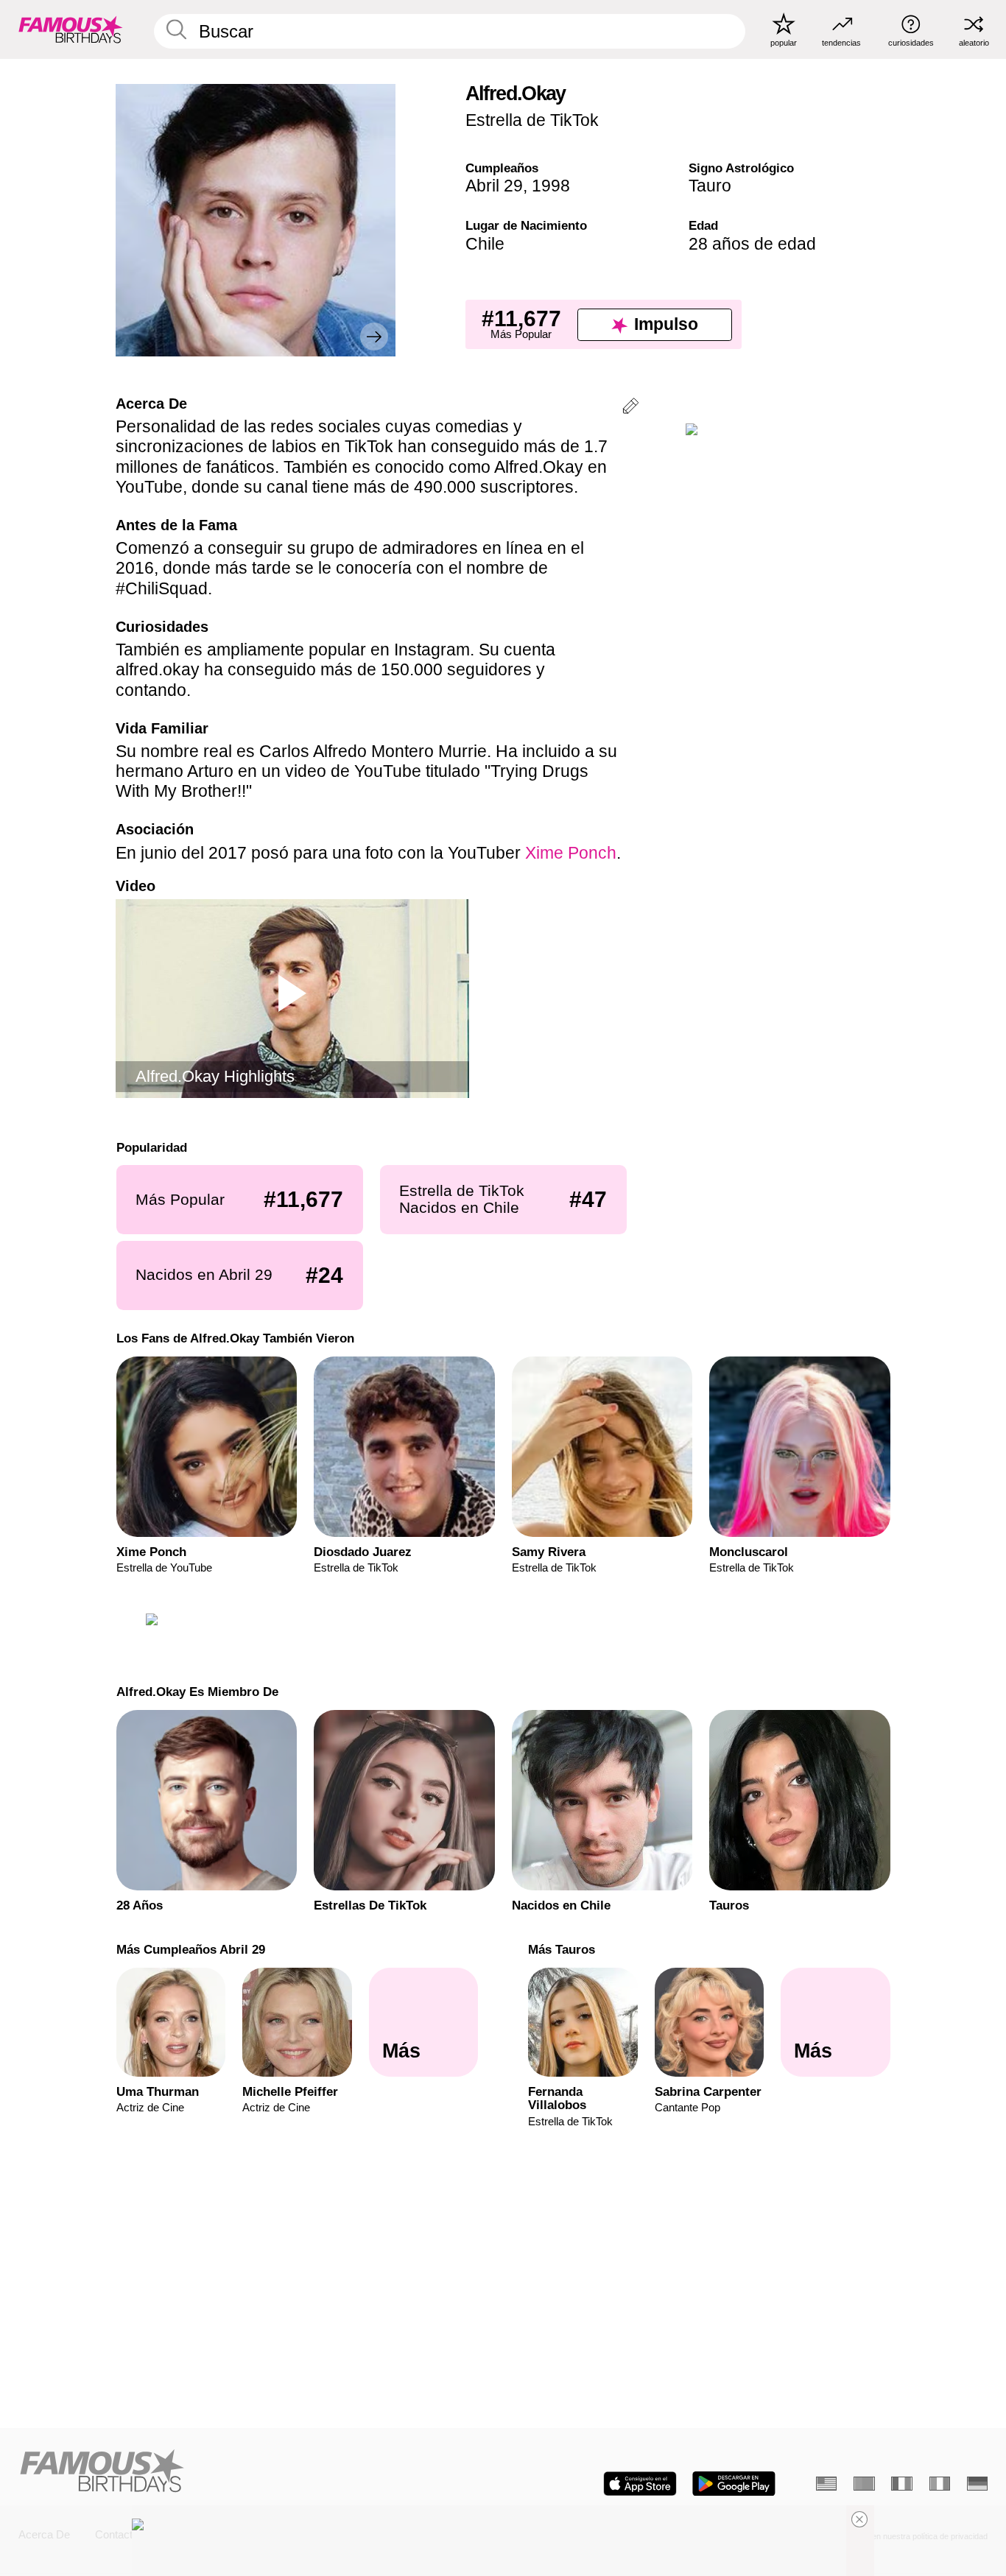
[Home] (257, 2472)
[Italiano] (940, 2484)
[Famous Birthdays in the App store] (640, 2484)
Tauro (710, 186)
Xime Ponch (571, 853)
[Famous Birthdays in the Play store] (734, 2484)
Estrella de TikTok (532, 120)
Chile (485, 244)
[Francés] (901, 2484)
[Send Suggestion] (630, 408)
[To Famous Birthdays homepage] (71, 29)
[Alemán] (977, 2484)
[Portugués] (864, 2484)
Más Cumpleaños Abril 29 (190, 1945)
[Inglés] (826, 2484)
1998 (551, 186)
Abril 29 (494, 186)
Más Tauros (562, 1945)
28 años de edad (752, 244)
